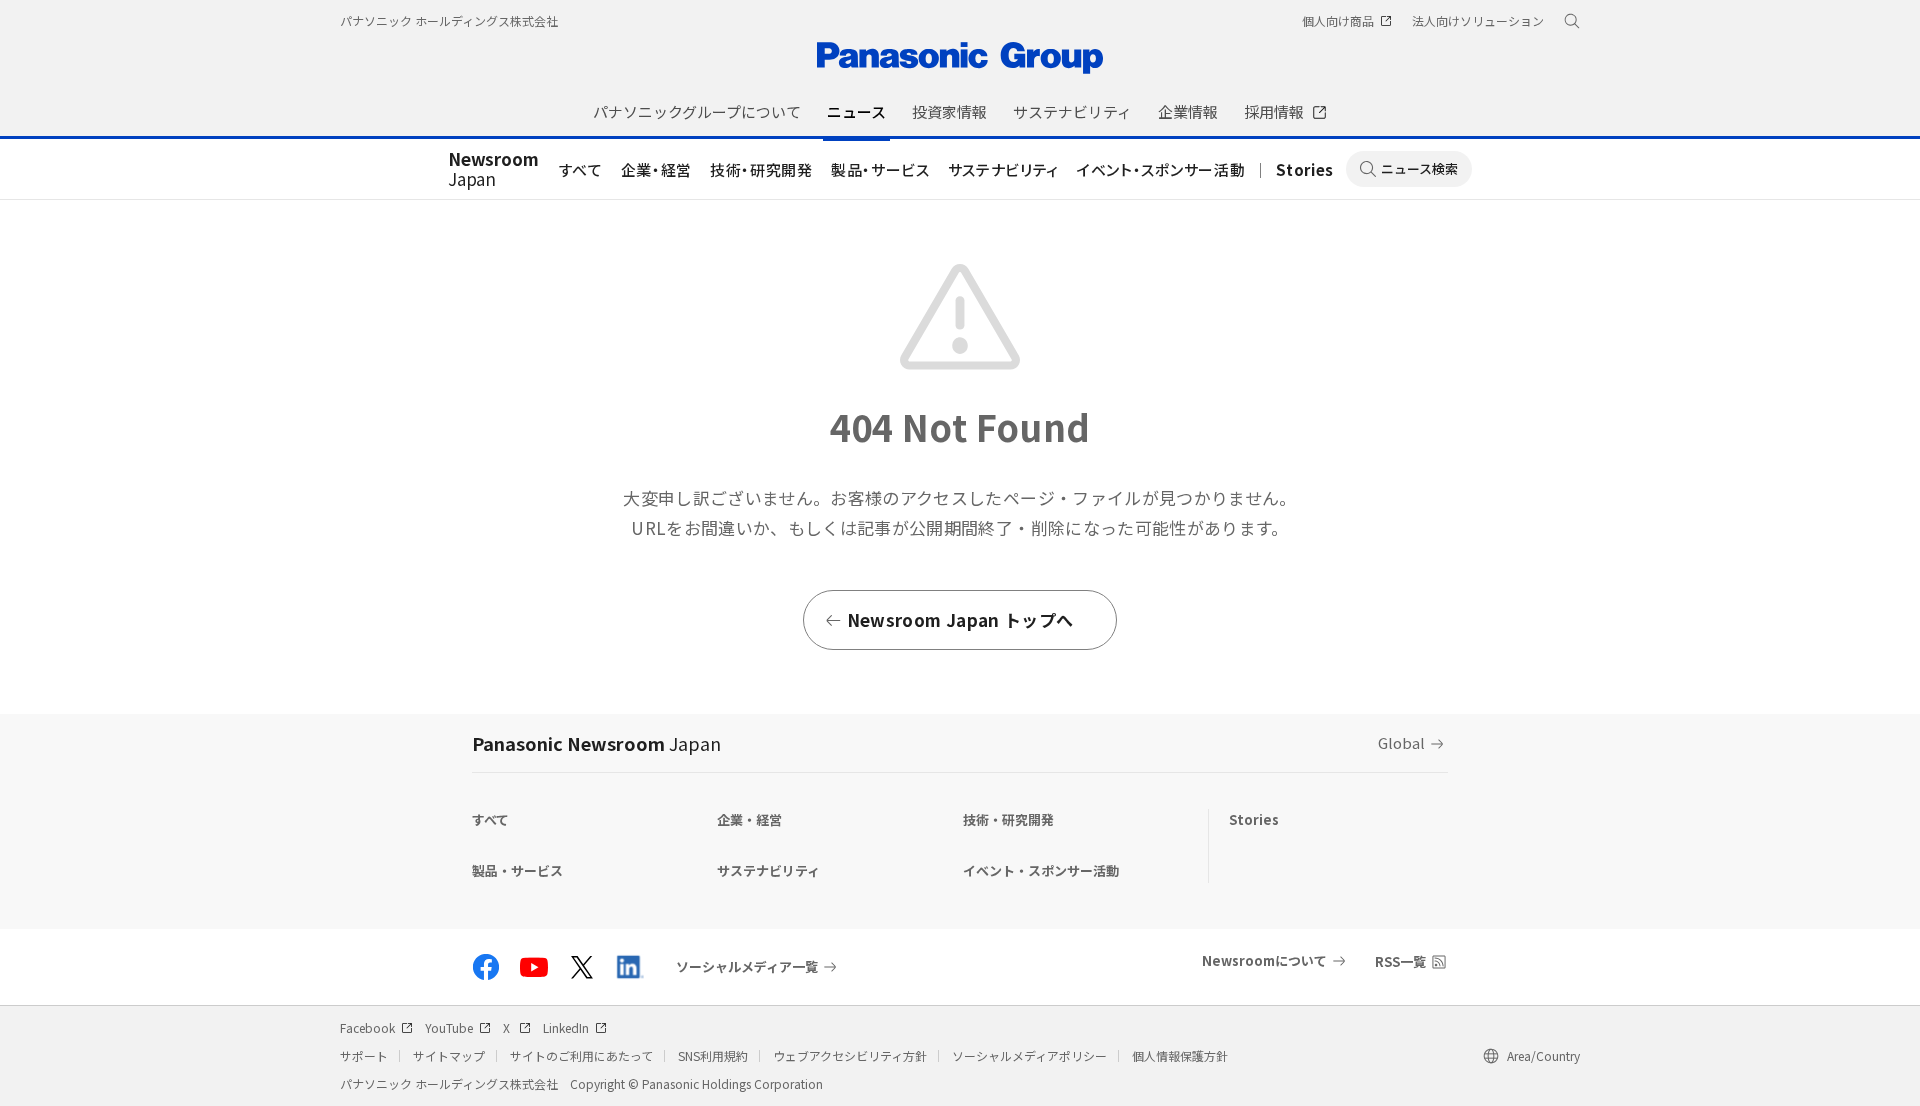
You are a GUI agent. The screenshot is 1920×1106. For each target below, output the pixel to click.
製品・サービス (880, 169)
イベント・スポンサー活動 (1161, 169)
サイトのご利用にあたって (581, 1055)
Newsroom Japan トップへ (960, 619)
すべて (581, 169)
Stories (1305, 169)
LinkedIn (566, 1027)
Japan (493, 170)
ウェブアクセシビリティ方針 (850, 1055)
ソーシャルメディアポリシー (1029, 1055)
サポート (364, 1055)
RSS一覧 (1400, 961)
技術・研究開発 (761, 169)
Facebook (367, 1027)
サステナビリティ (1003, 169)
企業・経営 (656, 169)
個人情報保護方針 (1180, 1055)
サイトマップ (449, 1055)
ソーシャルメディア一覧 (747, 967)
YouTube (449, 1027)
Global (1401, 742)
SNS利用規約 (713, 1055)
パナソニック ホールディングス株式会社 (449, 20)
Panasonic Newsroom (596, 743)
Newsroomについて (1264, 960)
